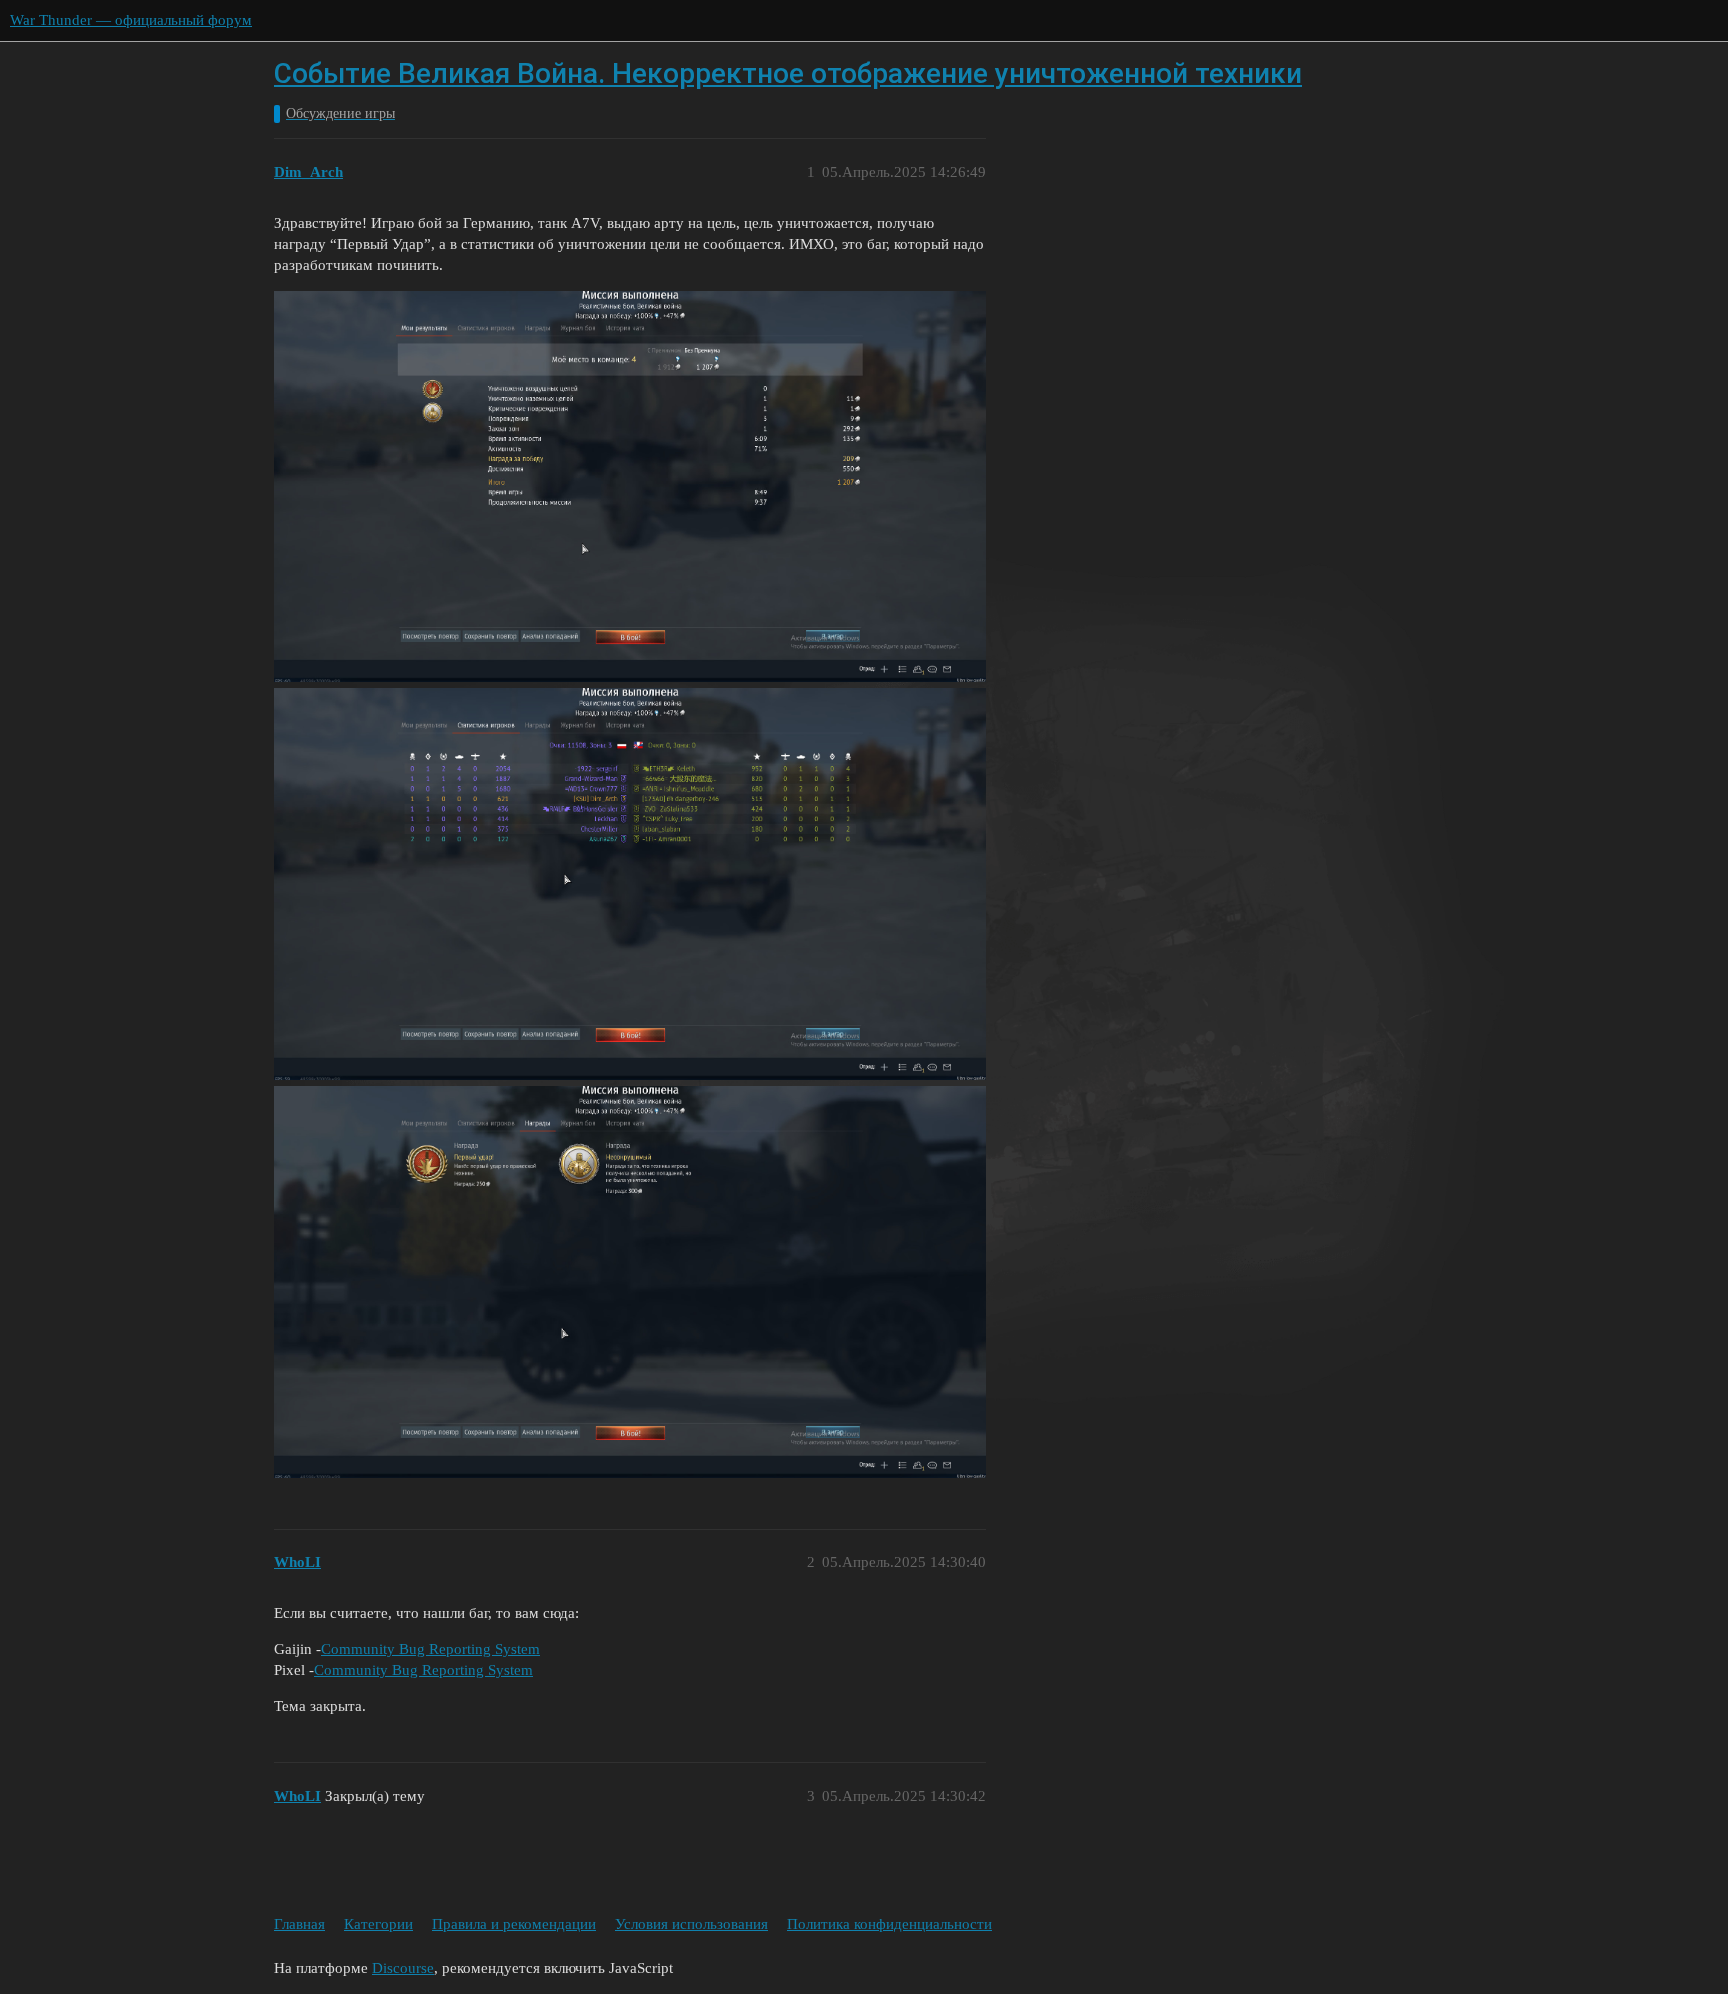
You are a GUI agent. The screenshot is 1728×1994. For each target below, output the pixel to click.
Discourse (403, 1968)
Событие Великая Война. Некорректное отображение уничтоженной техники (788, 73)
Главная (299, 1924)
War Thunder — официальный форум (131, 20)
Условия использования (691, 1924)
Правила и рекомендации (514, 1924)
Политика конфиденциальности (889, 1924)
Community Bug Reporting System (430, 1649)
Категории (378, 1924)
